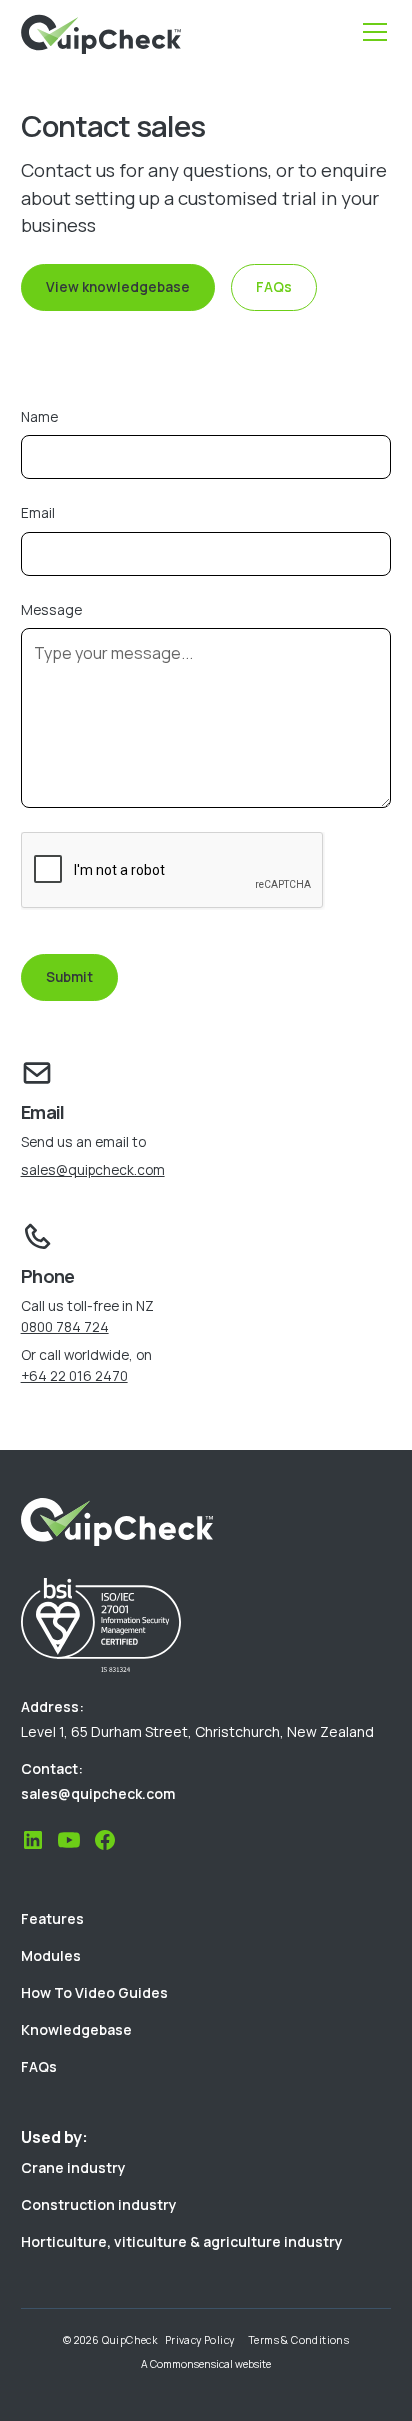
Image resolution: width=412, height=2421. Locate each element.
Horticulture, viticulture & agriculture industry (182, 2241)
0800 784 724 (65, 1326)
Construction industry (99, 2204)
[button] (371, 32)
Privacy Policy (200, 2340)
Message (51, 609)
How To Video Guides (94, 1992)
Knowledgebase (76, 2029)
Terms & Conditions (298, 2340)
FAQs (274, 286)
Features (52, 1918)
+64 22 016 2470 (74, 1375)
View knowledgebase (118, 286)
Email (38, 512)
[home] (101, 32)
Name (39, 416)
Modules (51, 1955)
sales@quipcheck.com (93, 1169)
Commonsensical (191, 2364)
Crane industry (73, 2167)
